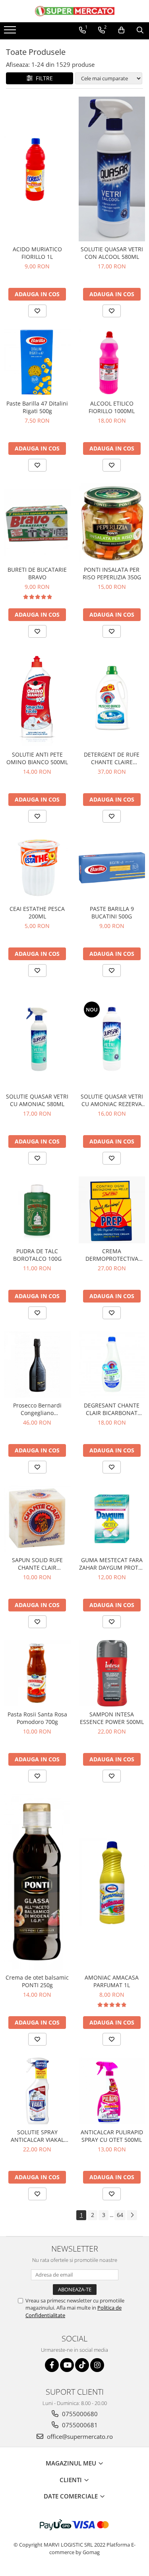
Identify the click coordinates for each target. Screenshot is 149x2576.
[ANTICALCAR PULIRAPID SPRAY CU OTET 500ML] (112, 2091)
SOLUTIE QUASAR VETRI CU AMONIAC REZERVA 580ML (112, 1100)
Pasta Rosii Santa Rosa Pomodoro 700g (37, 1718)
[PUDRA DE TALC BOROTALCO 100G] (37, 1210)
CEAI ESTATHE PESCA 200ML (37, 912)
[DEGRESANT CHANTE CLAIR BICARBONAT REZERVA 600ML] (112, 1365)
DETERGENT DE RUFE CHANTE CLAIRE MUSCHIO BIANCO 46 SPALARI (112, 758)
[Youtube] (67, 2365)
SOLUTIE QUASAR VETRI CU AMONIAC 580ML (37, 1100)
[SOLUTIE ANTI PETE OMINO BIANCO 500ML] (37, 698)
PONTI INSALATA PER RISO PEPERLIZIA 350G (112, 573)
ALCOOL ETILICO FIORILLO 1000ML (112, 407)
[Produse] (11, 32)
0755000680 (79, 2414)
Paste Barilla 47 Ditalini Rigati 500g (37, 407)
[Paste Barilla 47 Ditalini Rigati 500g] (37, 363)
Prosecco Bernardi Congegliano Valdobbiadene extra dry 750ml (37, 1409)
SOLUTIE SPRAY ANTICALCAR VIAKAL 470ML (37, 2136)
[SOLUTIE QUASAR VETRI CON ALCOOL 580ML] (112, 169)
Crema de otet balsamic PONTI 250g (37, 1981)
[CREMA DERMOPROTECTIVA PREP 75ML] (112, 1210)
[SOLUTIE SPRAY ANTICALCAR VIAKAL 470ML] (37, 2091)
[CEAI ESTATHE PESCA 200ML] (37, 868)
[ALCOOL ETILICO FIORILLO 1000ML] (112, 363)
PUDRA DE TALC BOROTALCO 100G (37, 1255)
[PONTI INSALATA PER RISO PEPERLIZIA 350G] (112, 523)
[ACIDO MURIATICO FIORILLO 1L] (37, 169)
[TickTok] (82, 2365)
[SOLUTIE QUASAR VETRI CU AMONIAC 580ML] (37, 1039)
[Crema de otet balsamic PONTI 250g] (37, 1882)
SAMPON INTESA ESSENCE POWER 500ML (112, 1718)
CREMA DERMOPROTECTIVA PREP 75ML (112, 1255)
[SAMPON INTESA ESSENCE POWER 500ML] (112, 1673)
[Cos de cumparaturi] (121, 30)
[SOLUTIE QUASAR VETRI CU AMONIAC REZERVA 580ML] (112, 1039)
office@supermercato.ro (79, 2436)
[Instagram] (97, 2365)
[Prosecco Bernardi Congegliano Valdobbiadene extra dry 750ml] (37, 1365)
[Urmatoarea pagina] (132, 2215)
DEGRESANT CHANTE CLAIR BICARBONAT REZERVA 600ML (112, 1409)
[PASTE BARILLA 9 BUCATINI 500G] (112, 868)
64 (120, 2215)
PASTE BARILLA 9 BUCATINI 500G (112, 912)
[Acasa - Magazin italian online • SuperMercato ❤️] (75, 11)
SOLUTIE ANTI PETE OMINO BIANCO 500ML (37, 758)
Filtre (43, 78)
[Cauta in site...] (140, 30)
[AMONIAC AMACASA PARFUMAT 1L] (112, 1882)
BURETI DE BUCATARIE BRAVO (37, 573)
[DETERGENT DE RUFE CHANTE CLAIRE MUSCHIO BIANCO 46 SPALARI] (112, 698)
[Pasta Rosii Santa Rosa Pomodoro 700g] (37, 1673)
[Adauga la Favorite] (37, 311)
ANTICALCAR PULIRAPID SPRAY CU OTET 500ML (112, 2136)
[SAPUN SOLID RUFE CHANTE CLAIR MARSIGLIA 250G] (37, 1519)
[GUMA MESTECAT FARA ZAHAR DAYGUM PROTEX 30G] (112, 1519)
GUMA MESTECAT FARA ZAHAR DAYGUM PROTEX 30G (112, 1564)
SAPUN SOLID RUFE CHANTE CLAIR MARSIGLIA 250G (37, 1564)
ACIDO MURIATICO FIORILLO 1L (37, 253)
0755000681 (79, 2425)
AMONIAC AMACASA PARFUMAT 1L (112, 1981)
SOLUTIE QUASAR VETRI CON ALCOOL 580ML (112, 253)
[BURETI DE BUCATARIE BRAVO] (37, 523)
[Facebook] (52, 2365)
